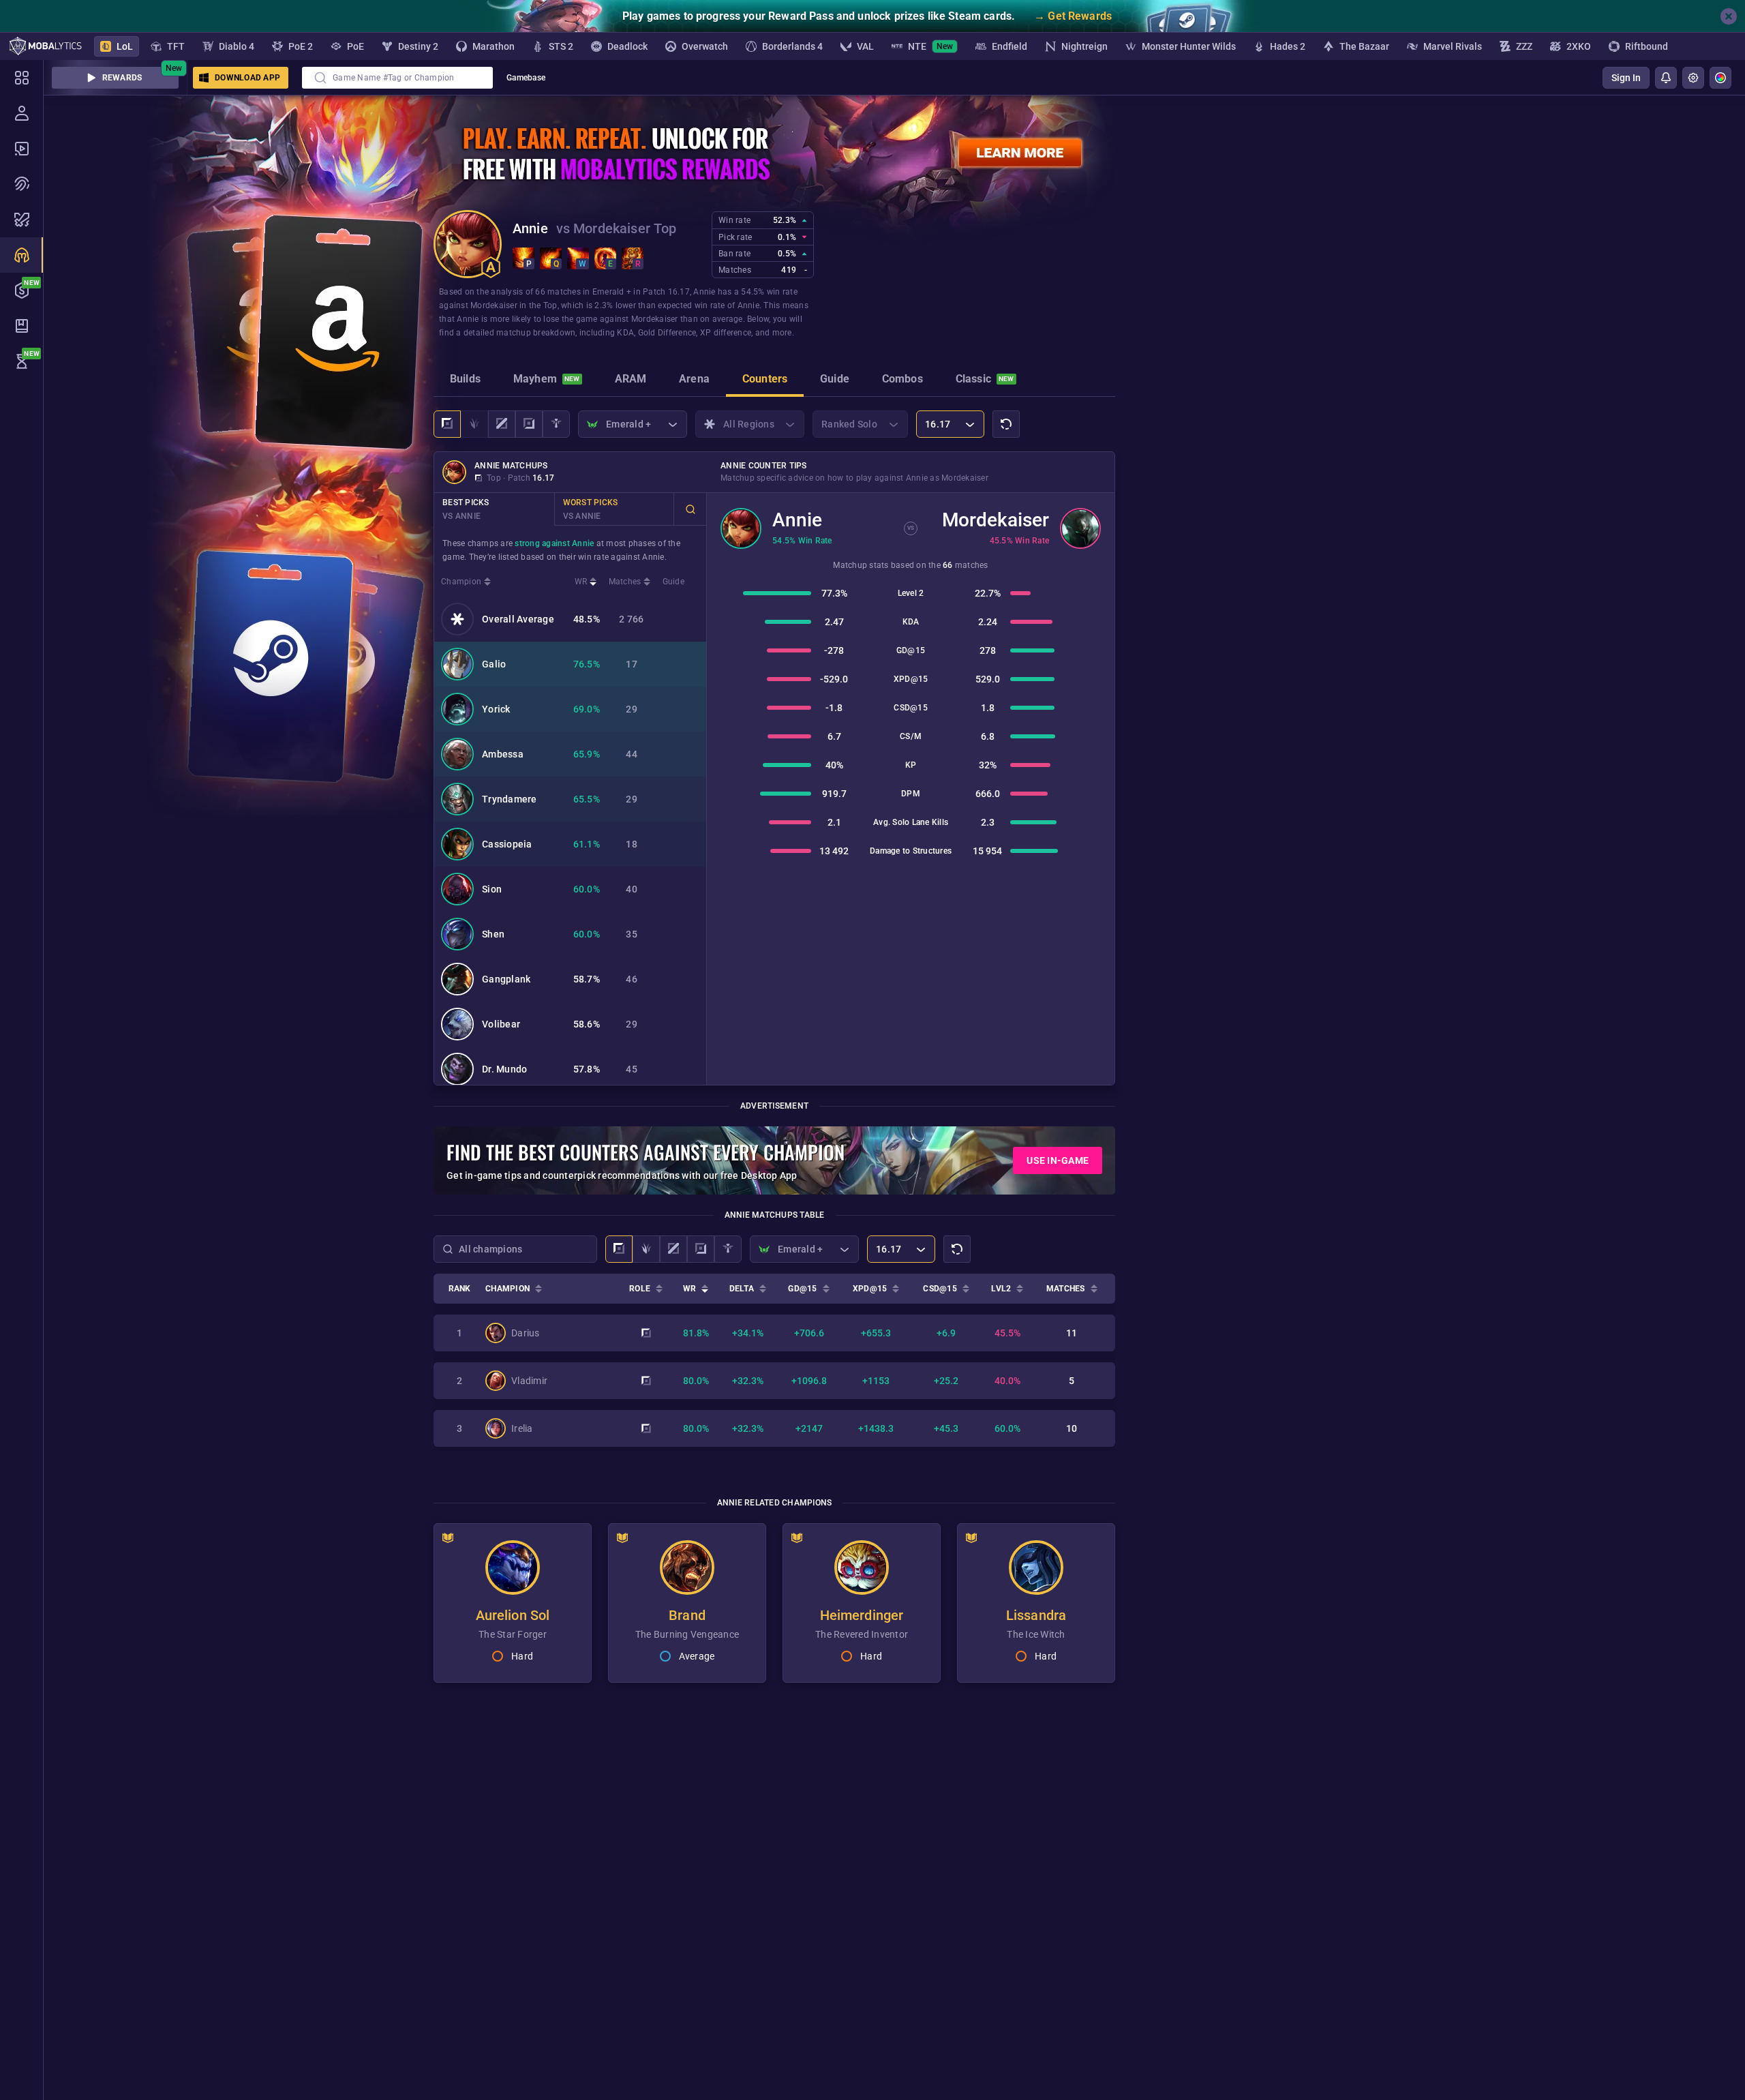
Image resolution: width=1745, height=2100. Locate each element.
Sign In (1626, 78)
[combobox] (397, 78)
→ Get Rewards (1073, 16)
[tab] (465, 380)
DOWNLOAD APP (247, 78)
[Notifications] (1666, 78)
